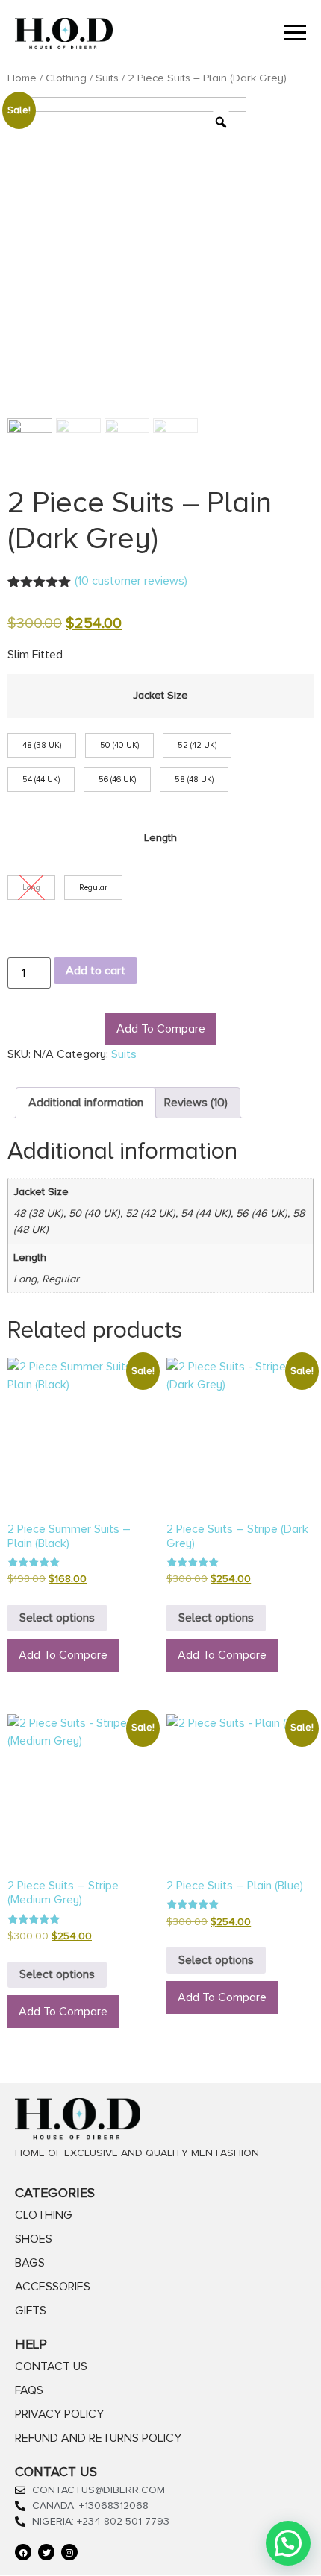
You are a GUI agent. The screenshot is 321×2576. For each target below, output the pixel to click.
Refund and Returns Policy (98, 2438)
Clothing (66, 78)
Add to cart (96, 971)
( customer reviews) (131, 581)
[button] (288, 2543)
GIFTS (31, 2311)
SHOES (34, 2239)
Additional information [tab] (86, 1103)
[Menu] (233, 34)
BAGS (30, 2263)
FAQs (29, 2390)
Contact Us (51, 2366)
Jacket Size (160, 696)
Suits (107, 78)
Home (22, 78)
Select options (57, 1618)
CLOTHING (44, 2215)
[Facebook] (23, 2552)
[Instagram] (69, 2552)
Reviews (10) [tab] (196, 1103)
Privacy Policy (59, 2414)
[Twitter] (46, 2552)
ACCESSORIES (53, 2287)
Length (160, 838)
